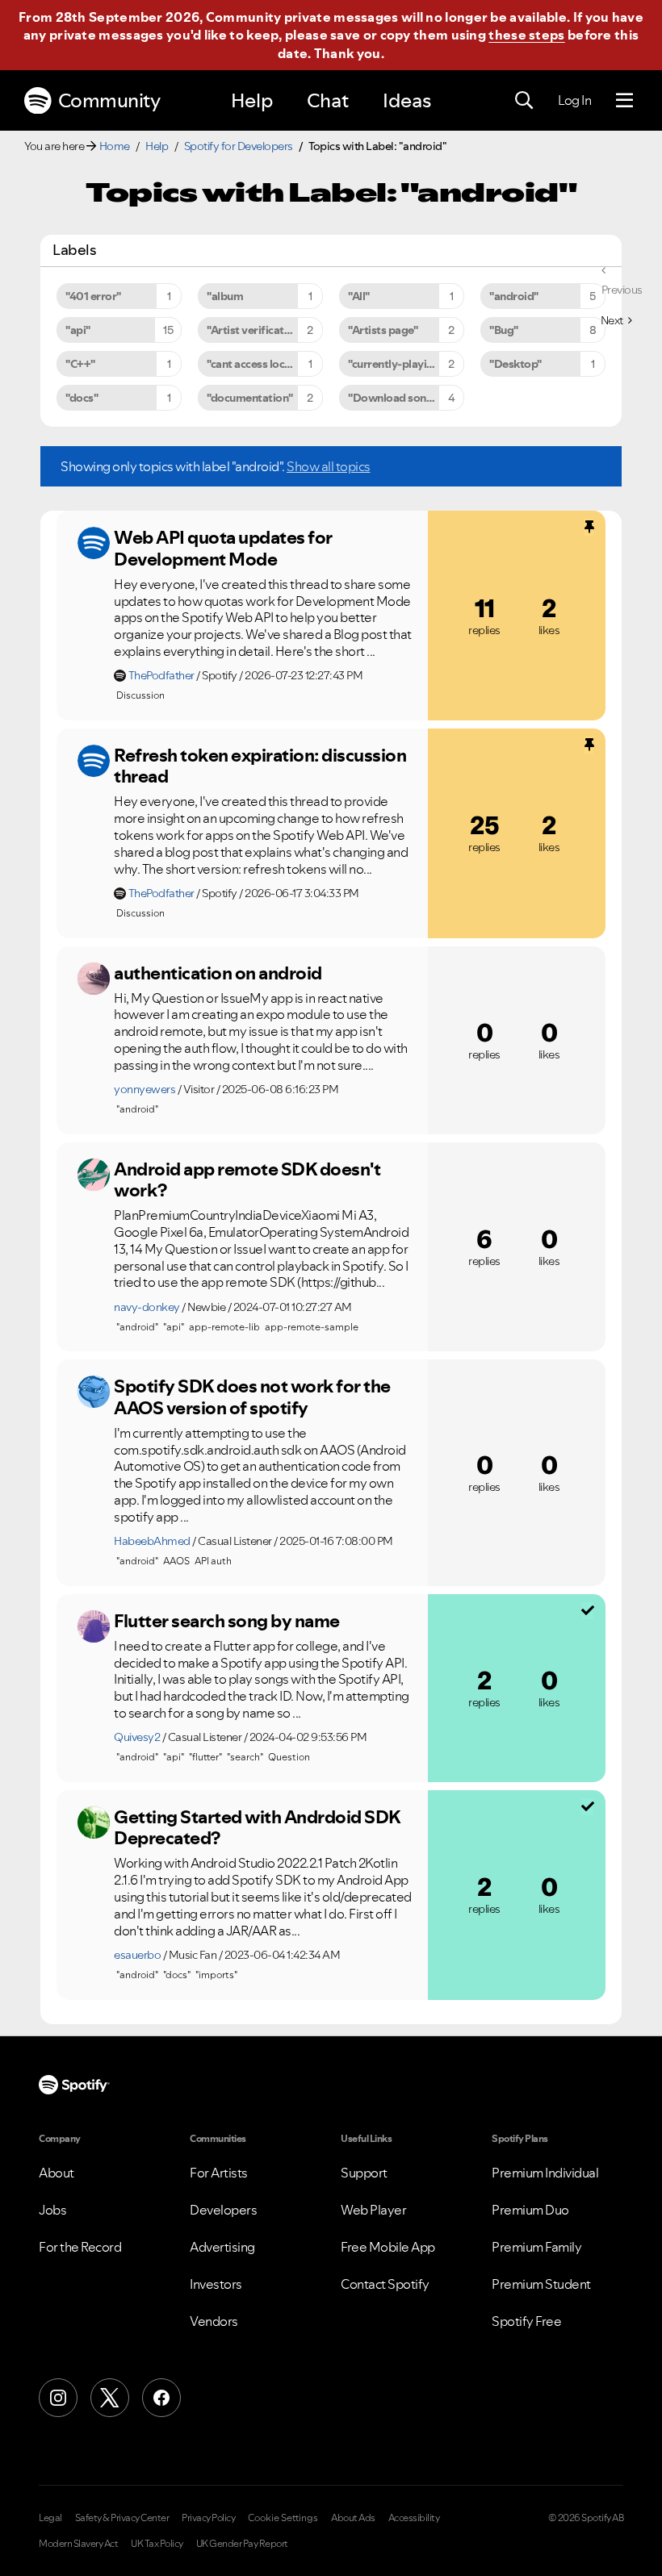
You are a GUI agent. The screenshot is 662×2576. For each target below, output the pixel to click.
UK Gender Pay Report (242, 2544)
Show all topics (329, 466)
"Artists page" (383, 330)
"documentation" (250, 398)
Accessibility (414, 2518)
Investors (216, 2284)
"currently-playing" (396, 364)
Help (252, 100)
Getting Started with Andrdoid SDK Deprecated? (257, 1828)
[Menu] (624, 101)
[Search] (524, 101)
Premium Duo (530, 2210)
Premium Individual (545, 2173)
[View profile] (94, 543)
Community (109, 100)
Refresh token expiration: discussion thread (260, 766)
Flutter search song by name (227, 1621)
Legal (50, 2518)
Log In (574, 100)
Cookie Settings (283, 2518)
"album (225, 296)
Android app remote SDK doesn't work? (247, 1180)
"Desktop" (515, 364)
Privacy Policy (208, 2518)
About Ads (353, 2518)
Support (364, 2173)
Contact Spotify (385, 2284)
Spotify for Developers (239, 146)
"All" (359, 296)
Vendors (214, 2321)
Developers (223, 2210)
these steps (526, 35)
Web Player (373, 2210)
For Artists (219, 2173)
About (57, 2173)
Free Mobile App (388, 2247)
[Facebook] (161, 2398)
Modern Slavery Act (78, 2544)
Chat (328, 100)
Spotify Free (526, 2321)
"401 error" (93, 296)
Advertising (222, 2247)
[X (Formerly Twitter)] (110, 2398)
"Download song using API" (406, 398)
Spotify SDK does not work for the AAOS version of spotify (252, 1397)
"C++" (80, 364)
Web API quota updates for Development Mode (223, 548)
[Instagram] (58, 2398)
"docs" (82, 398)
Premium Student (541, 2284)
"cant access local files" (264, 364)
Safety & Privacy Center (122, 2518)
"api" (78, 330)
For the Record (80, 2247)
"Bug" (504, 330)
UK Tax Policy (157, 2544)
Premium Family (536, 2247)
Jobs (52, 2210)
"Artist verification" (256, 330)
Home (115, 146)
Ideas (407, 100)
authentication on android (218, 973)
